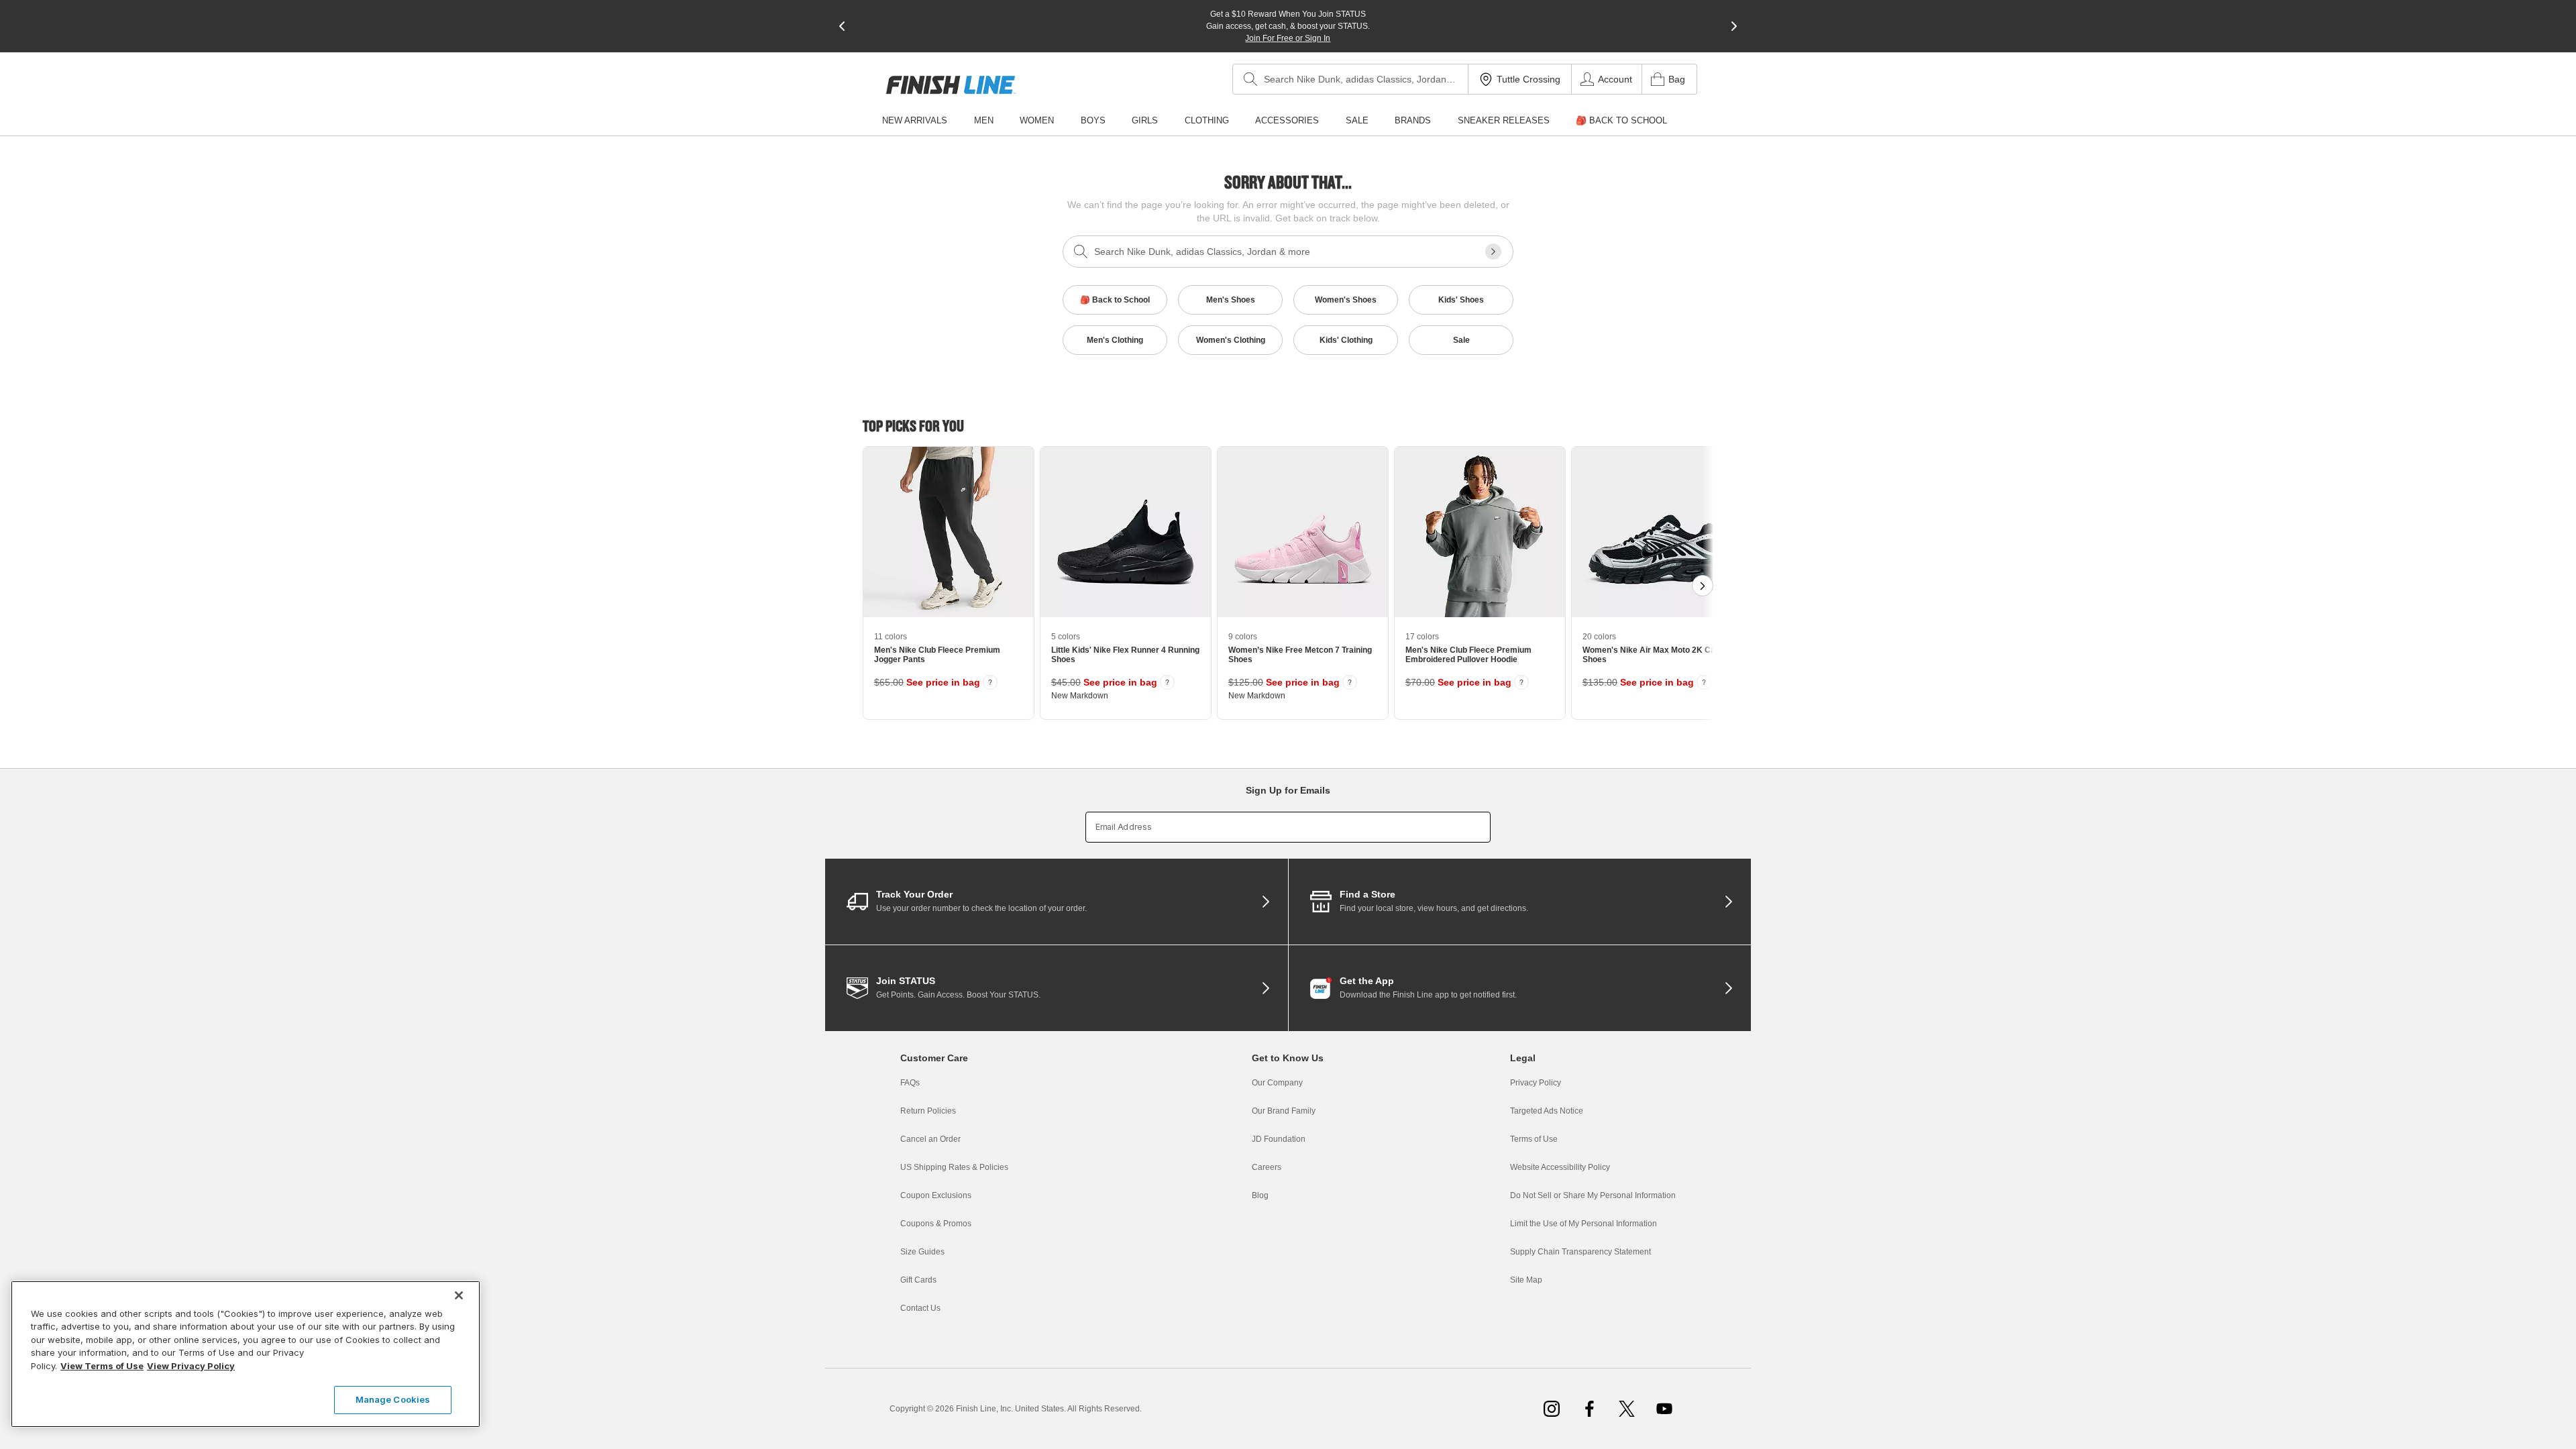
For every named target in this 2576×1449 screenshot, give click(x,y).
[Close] (459, 1295)
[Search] (1250, 79)
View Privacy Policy (191, 1366)
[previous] (842, 26)
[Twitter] (1627, 1409)
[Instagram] (1552, 1409)
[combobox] (1350, 79)
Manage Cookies (393, 1399)
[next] (1734, 26)
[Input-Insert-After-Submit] (1493, 252)
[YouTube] (1664, 1409)
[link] (951, 85)
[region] (246, 1354)
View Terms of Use (102, 1366)
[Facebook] (1589, 1409)
